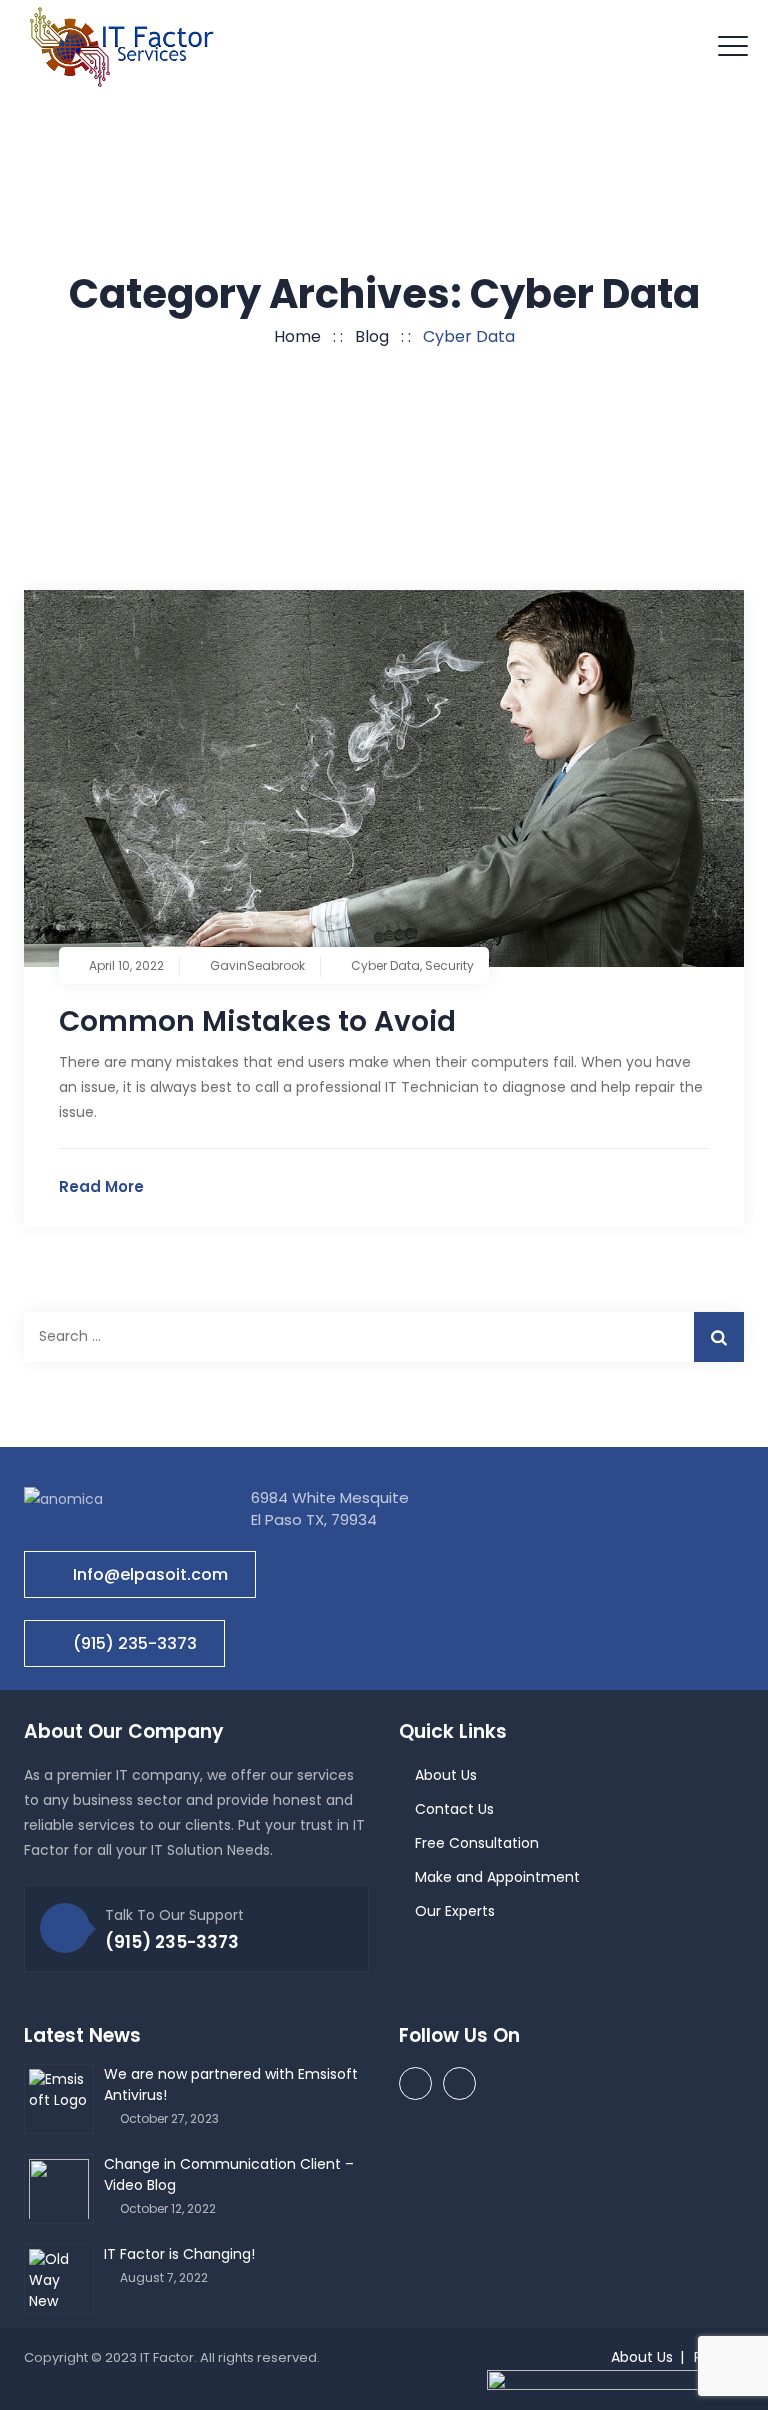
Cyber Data (385, 965)
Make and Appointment (497, 1877)
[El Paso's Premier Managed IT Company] (123, 46)
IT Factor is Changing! (179, 2254)
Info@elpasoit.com (150, 1574)
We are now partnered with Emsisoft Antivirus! (231, 2084)
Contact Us (454, 1809)
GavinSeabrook (257, 965)
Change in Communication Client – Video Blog (229, 2174)
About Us (446, 1775)
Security (449, 965)
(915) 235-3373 (135, 1643)
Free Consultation (477, 1843)
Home (293, 336)
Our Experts (455, 1911)
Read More (101, 1186)
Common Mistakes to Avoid (257, 1021)
